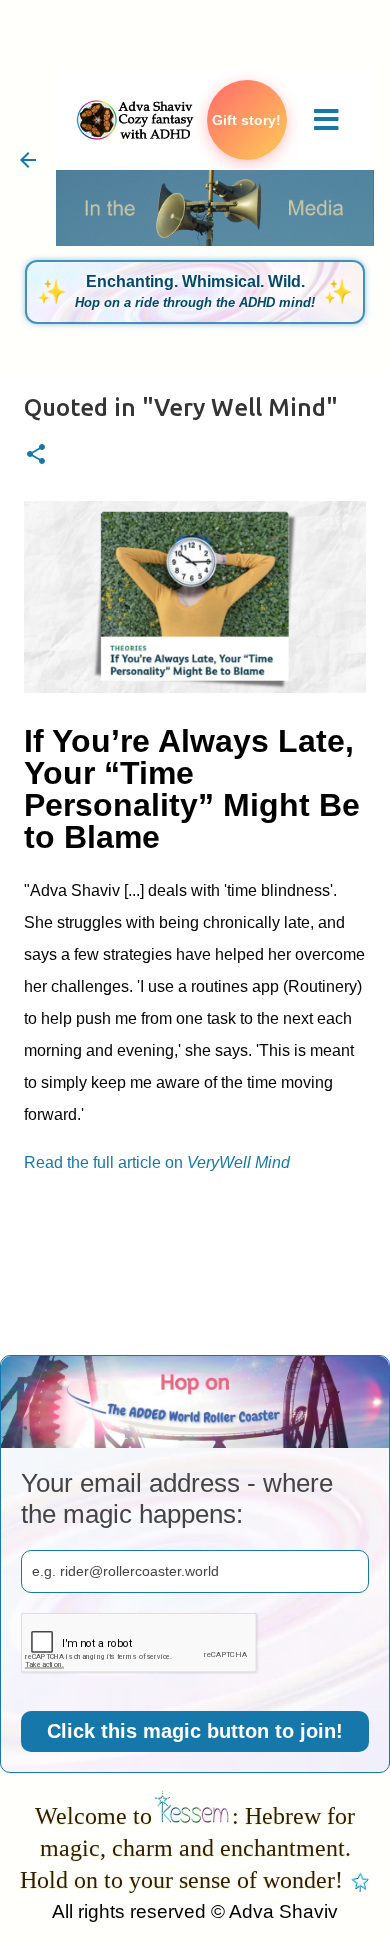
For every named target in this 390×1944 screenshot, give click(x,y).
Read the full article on (157, 1162)
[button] (36, 455)
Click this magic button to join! (195, 1731)
